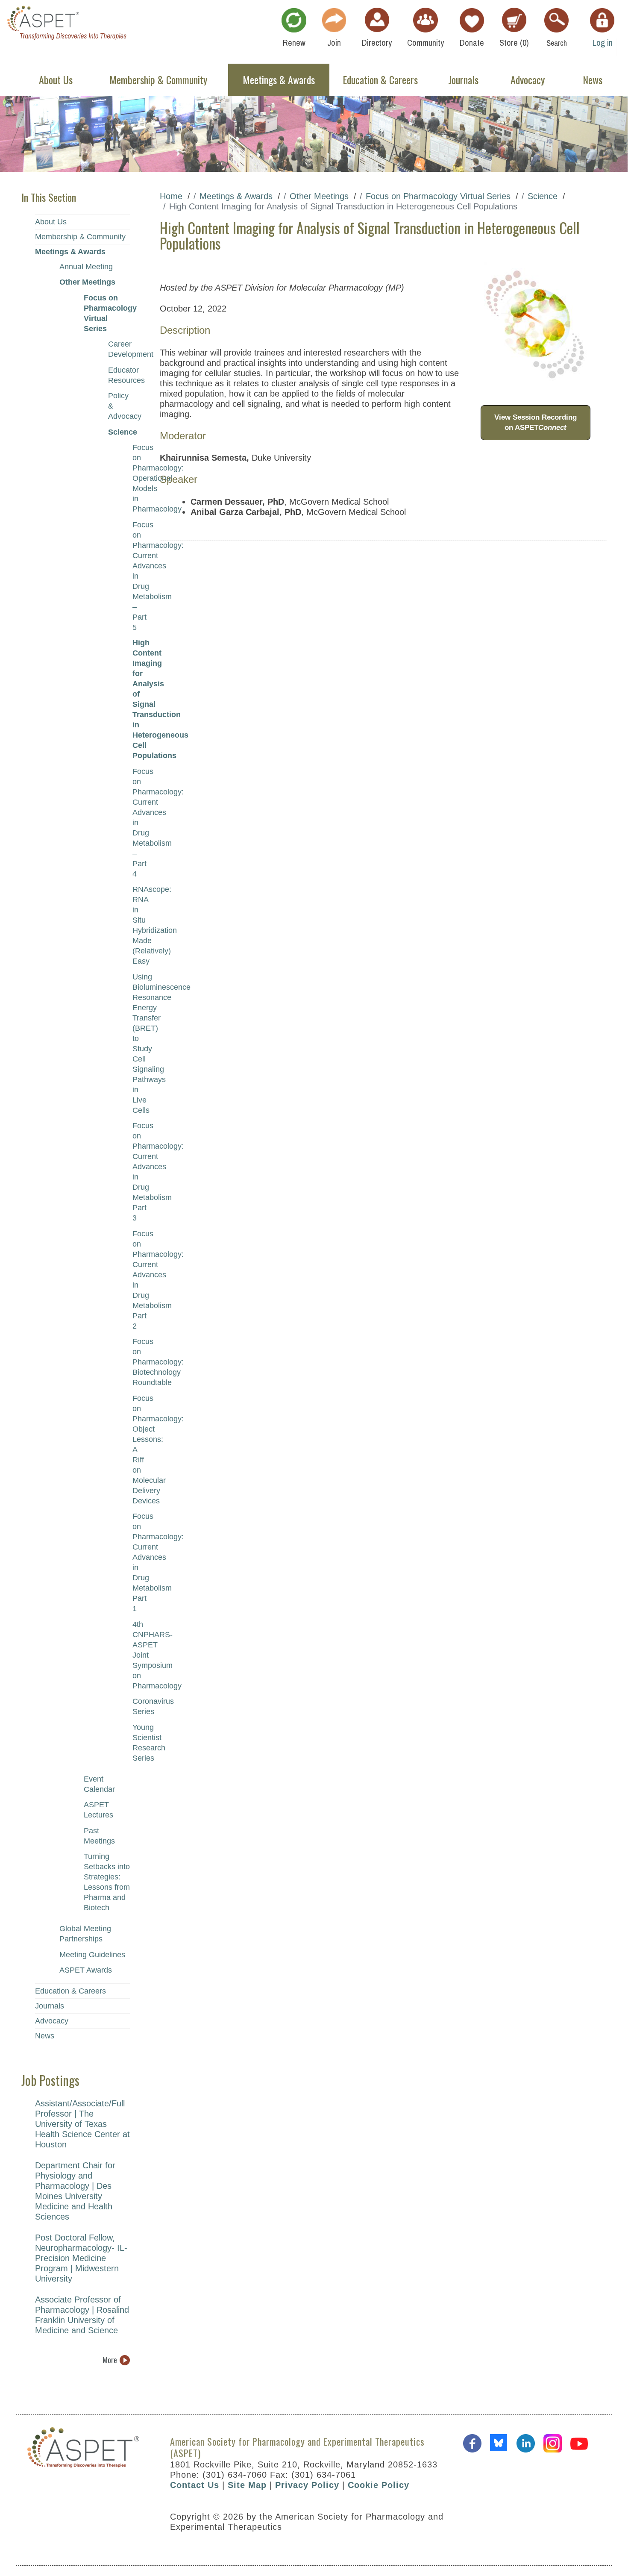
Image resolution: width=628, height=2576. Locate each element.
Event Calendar (99, 1784)
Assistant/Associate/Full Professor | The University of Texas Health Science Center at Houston (82, 2124)
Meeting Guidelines (92, 1955)
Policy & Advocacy (119, 406)
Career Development (119, 349)
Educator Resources (119, 375)
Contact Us (195, 2485)
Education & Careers (70, 1991)
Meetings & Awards (70, 252)
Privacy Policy (307, 2485)
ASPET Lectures (98, 1810)
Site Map (247, 2485)
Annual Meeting (86, 267)
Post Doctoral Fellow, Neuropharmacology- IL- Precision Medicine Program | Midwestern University (81, 2258)
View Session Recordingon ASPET (536, 422)
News (45, 2036)
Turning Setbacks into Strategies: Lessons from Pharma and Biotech (107, 1882)
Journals (50, 2006)
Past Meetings (99, 1836)
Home (171, 196)
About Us (51, 222)
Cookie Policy (379, 2485)
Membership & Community (80, 237)
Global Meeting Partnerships (85, 1934)
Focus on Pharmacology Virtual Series (107, 313)
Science (119, 432)
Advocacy (52, 2021)
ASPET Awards (86, 1970)
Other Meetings (87, 282)
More (110, 2360)
